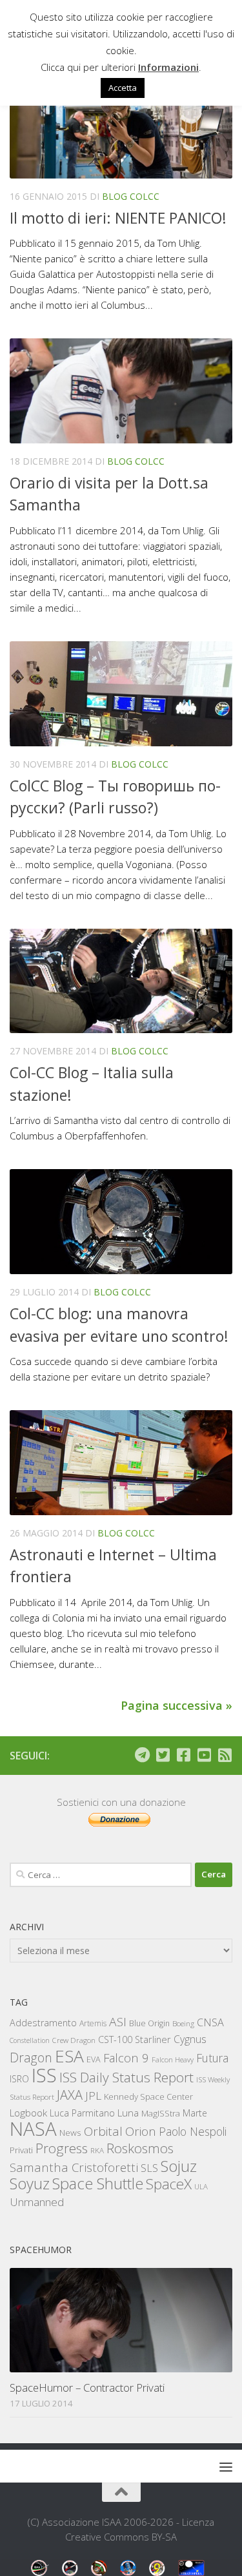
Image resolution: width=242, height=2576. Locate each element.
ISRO (19, 2079)
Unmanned (37, 2202)
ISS (44, 2075)
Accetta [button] (123, 88)
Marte (195, 2113)
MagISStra (161, 2113)
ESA (69, 2056)
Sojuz (179, 2166)
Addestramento (43, 2023)
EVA (94, 2059)
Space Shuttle (98, 2183)
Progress (62, 2148)
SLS (149, 2168)
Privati (21, 2150)
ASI (118, 2022)
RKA (97, 2150)
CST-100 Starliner (135, 2039)
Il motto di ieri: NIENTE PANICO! (118, 218)
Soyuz (30, 2184)
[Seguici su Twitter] (163, 1755)
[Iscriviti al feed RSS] (225, 1755)
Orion (141, 2131)
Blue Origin (149, 2023)
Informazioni (168, 67)
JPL (93, 2096)
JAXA (70, 2095)
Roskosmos (140, 2148)
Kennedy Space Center (148, 2097)
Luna (128, 2113)
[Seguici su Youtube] (204, 1755)
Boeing (183, 2023)
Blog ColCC (131, 196)
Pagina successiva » (176, 1705)
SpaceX (169, 2184)
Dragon (31, 2058)
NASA (33, 2129)
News (70, 2132)
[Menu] (226, 2466)
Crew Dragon (74, 2040)
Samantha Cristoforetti (74, 2167)
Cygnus (190, 2039)
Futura (212, 2058)
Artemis (93, 2023)
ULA (201, 2186)
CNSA (210, 2022)
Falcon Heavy (173, 2059)
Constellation (30, 2040)
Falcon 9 (126, 2058)
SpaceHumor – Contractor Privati (87, 2387)
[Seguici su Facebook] (183, 1755)
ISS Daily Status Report (126, 2077)
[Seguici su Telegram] (142, 1755)
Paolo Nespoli (193, 2131)
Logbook (28, 2113)
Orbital (103, 2131)
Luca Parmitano (82, 2113)
